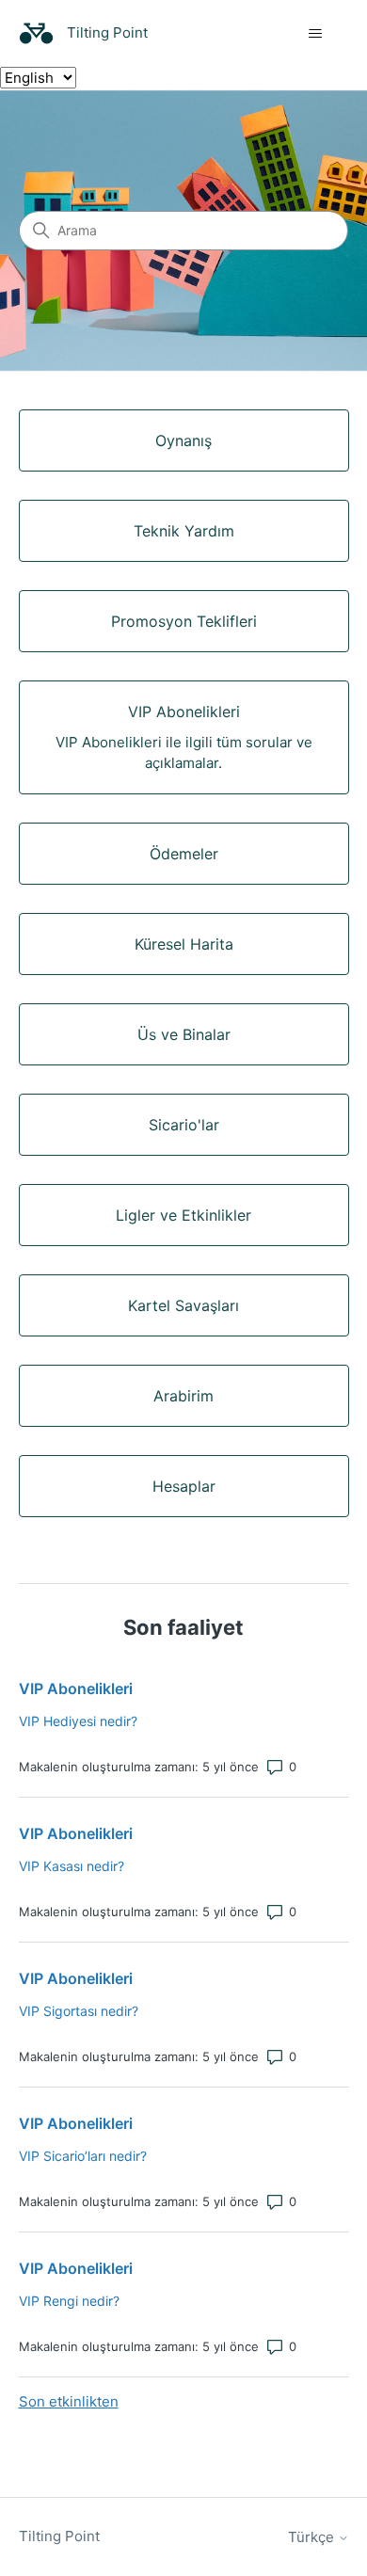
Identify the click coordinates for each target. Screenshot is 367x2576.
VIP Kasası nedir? (72, 1866)
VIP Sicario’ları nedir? (83, 2156)
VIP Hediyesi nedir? (78, 1721)
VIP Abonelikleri (76, 1688)
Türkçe (313, 2537)
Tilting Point (59, 2536)
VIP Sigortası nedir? (79, 2011)
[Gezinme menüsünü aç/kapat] (316, 34)
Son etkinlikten (69, 2401)
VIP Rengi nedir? (69, 2301)
